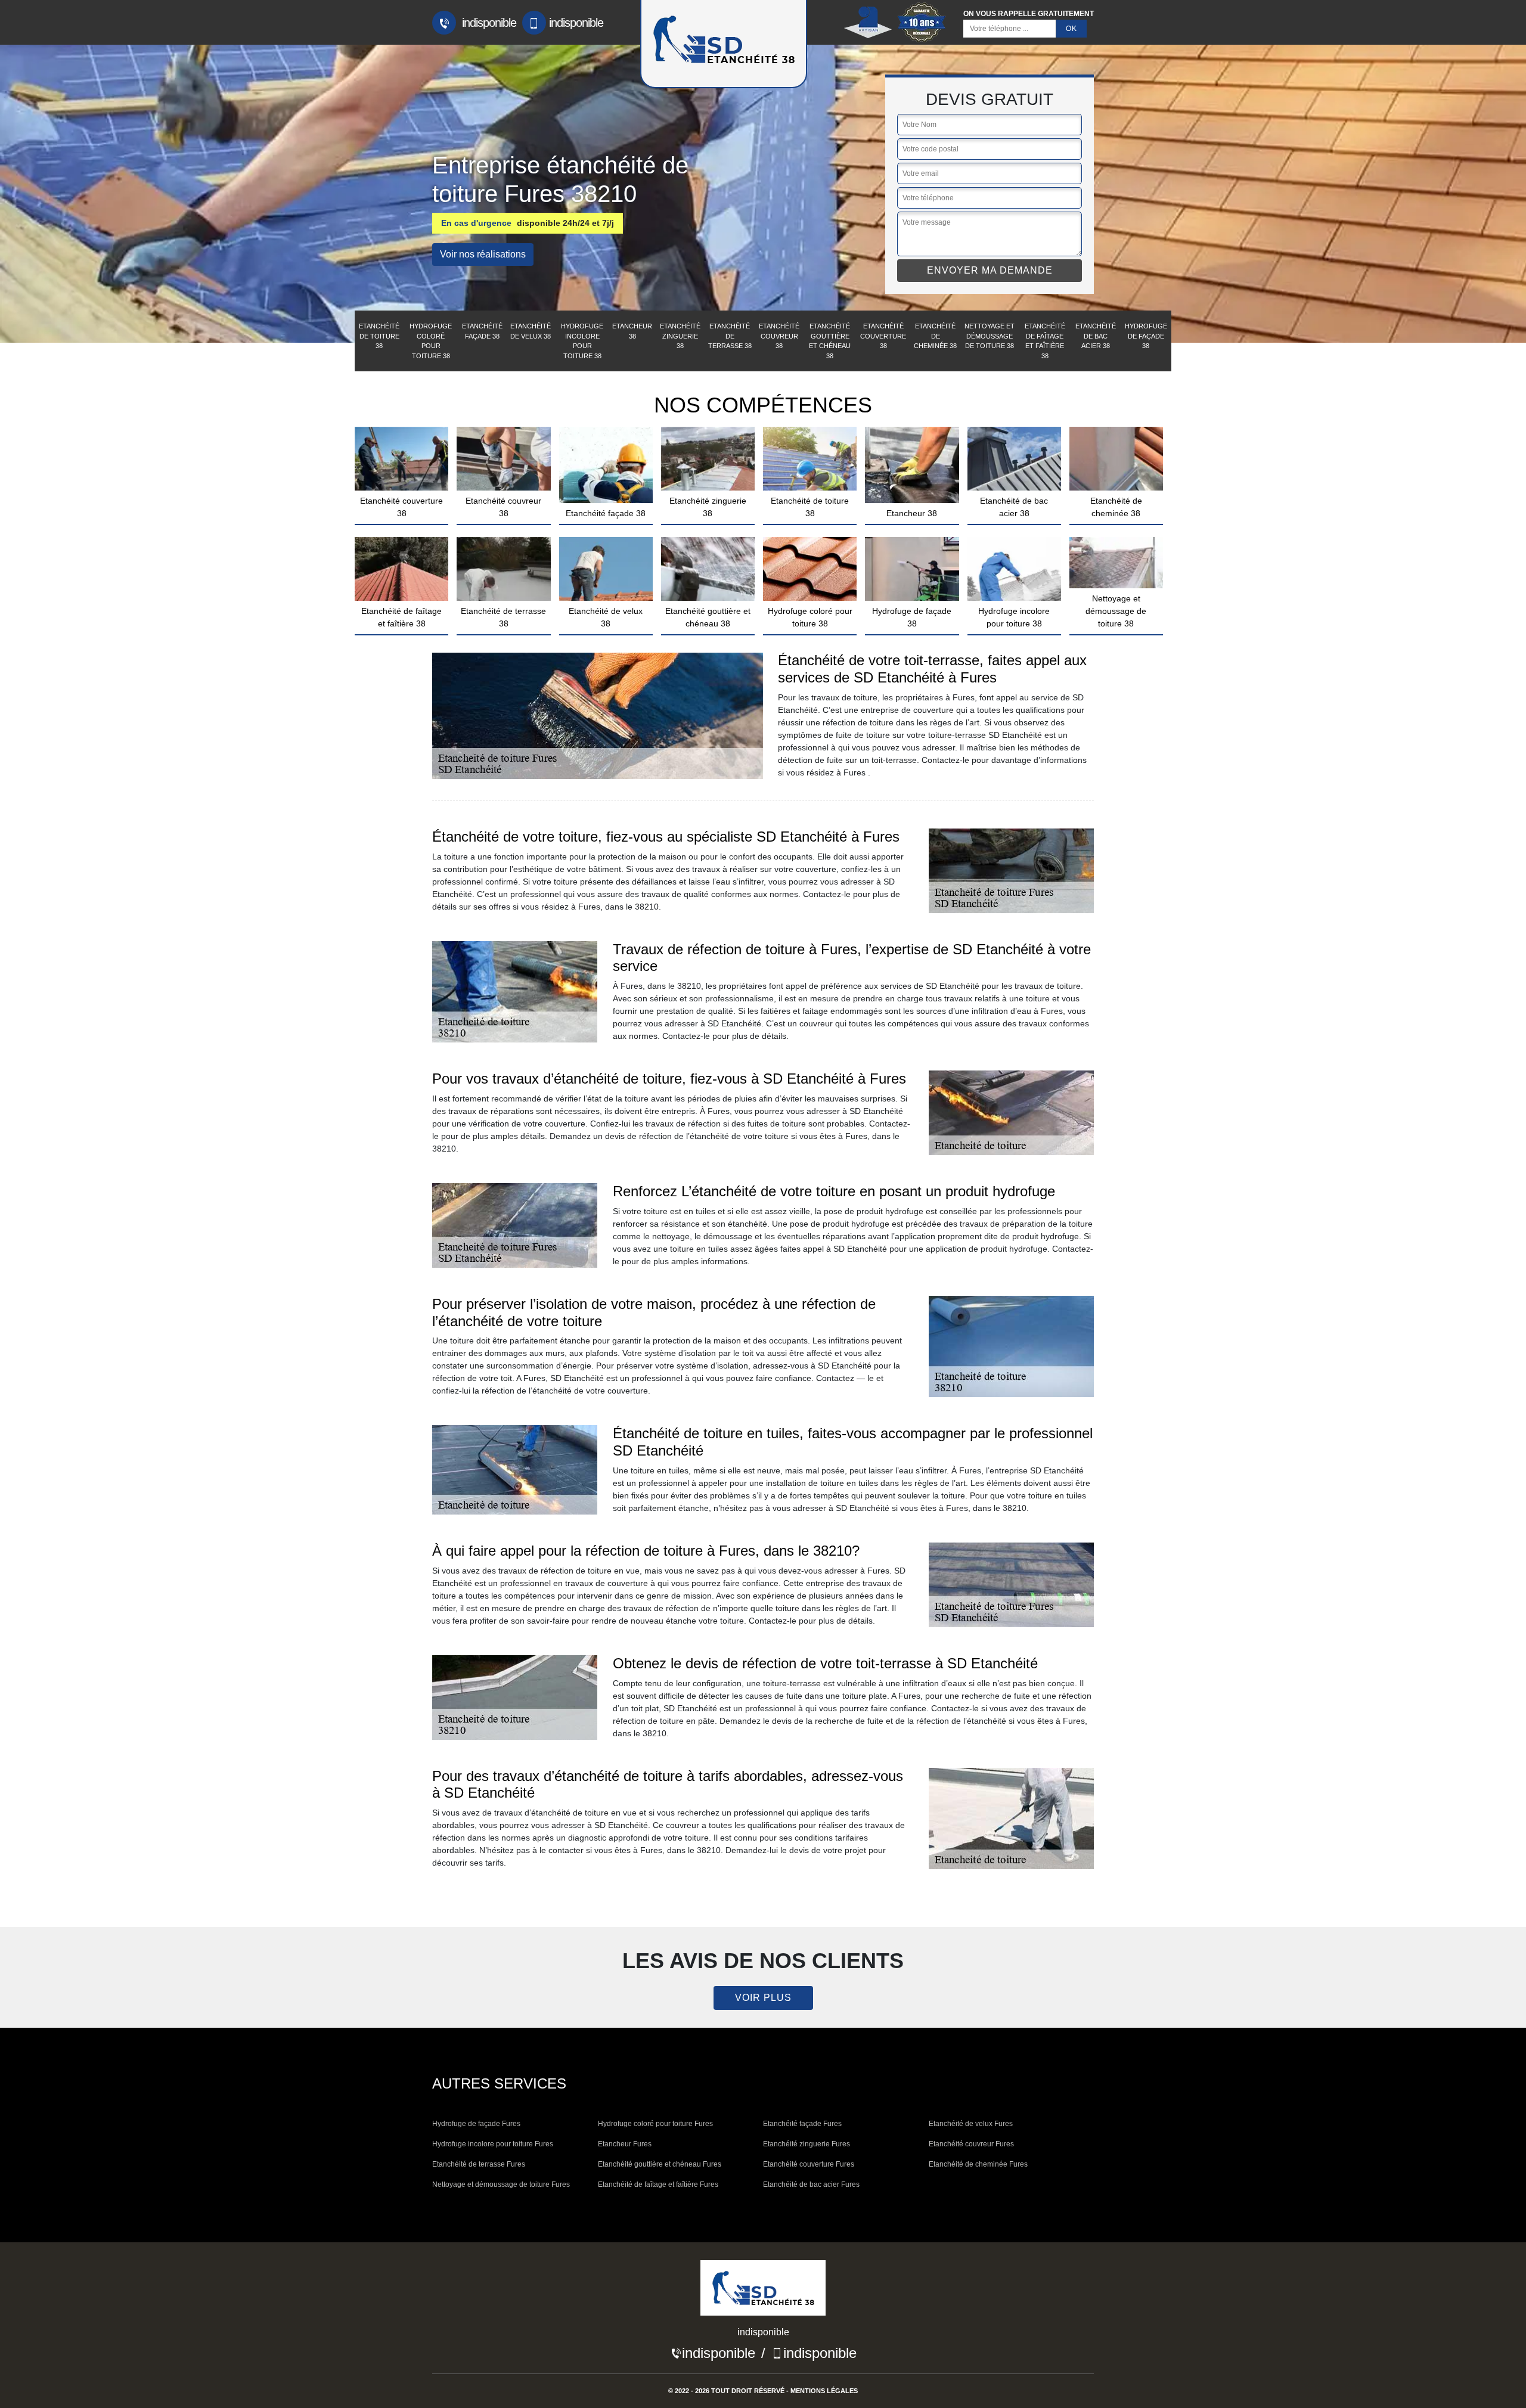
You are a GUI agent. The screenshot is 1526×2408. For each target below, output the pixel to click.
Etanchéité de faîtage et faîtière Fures (658, 2184)
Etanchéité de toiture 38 (379, 336)
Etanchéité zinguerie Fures (807, 2144)
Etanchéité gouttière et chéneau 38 (830, 341)
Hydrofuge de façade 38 (1146, 336)
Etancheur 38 (632, 331)
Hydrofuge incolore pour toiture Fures (493, 2144)
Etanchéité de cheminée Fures (978, 2164)
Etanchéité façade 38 (482, 331)
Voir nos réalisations (483, 254)
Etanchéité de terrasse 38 (730, 336)
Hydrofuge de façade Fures (476, 2124)
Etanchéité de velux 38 (531, 331)
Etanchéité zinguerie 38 (680, 336)
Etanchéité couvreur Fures (971, 2144)
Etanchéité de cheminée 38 (935, 336)
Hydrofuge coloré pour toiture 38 (431, 341)
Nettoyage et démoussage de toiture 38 (990, 336)
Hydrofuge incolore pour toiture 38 (582, 341)
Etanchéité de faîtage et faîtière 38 (1045, 341)
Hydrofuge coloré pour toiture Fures (655, 2124)
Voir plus (763, 1998)
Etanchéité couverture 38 (883, 336)
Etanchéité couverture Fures (809, 2164)
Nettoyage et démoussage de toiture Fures (501, 2184)
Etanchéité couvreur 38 (779, 336)
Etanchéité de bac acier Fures (811, 2184)
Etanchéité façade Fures (802, 2124)
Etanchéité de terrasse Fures (479, 2164)
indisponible (488, 23)
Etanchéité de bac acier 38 (1096, 336)
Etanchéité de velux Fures (971, 2124)
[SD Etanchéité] (763, 2292)
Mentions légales (824, 2391)
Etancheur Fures (625, 2144)
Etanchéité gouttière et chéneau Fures (660, 2164)
